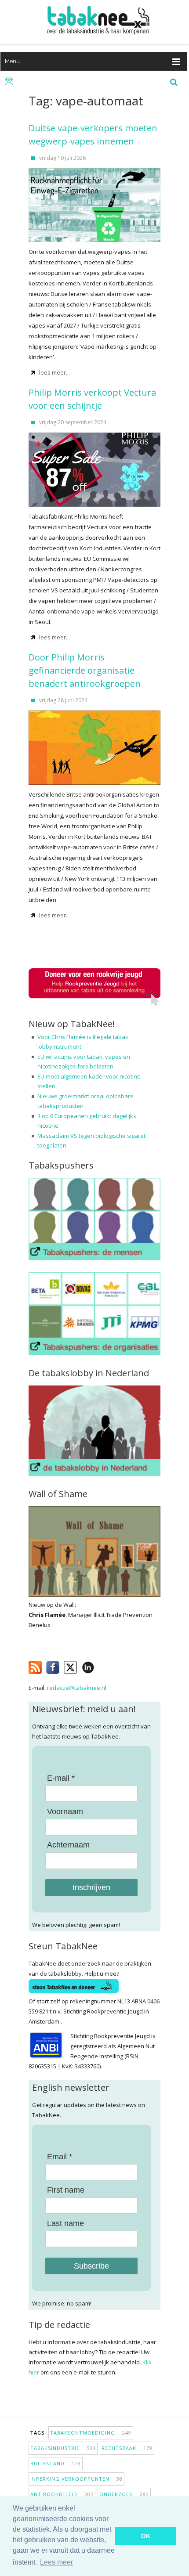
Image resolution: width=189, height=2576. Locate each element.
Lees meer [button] (56, 2562)
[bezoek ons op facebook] (101, 1666)
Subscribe (91, 2266)
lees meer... (55, 372)
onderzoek (124, 2494)
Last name (65, 2223)
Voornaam (65, 1811)
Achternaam (68, 1845)
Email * (60, 2157)
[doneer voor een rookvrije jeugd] (94, 1004)
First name (66, 2190)
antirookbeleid (62, 2494)
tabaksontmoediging (91, 2433)
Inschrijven (91, 1887)
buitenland (56, 2463)
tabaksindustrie (63, 2448)
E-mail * (61, 1778)
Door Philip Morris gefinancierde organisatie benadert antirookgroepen (85, 670)
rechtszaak (127, 2448)
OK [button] (146, 2536)
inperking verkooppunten (76, 2479)
